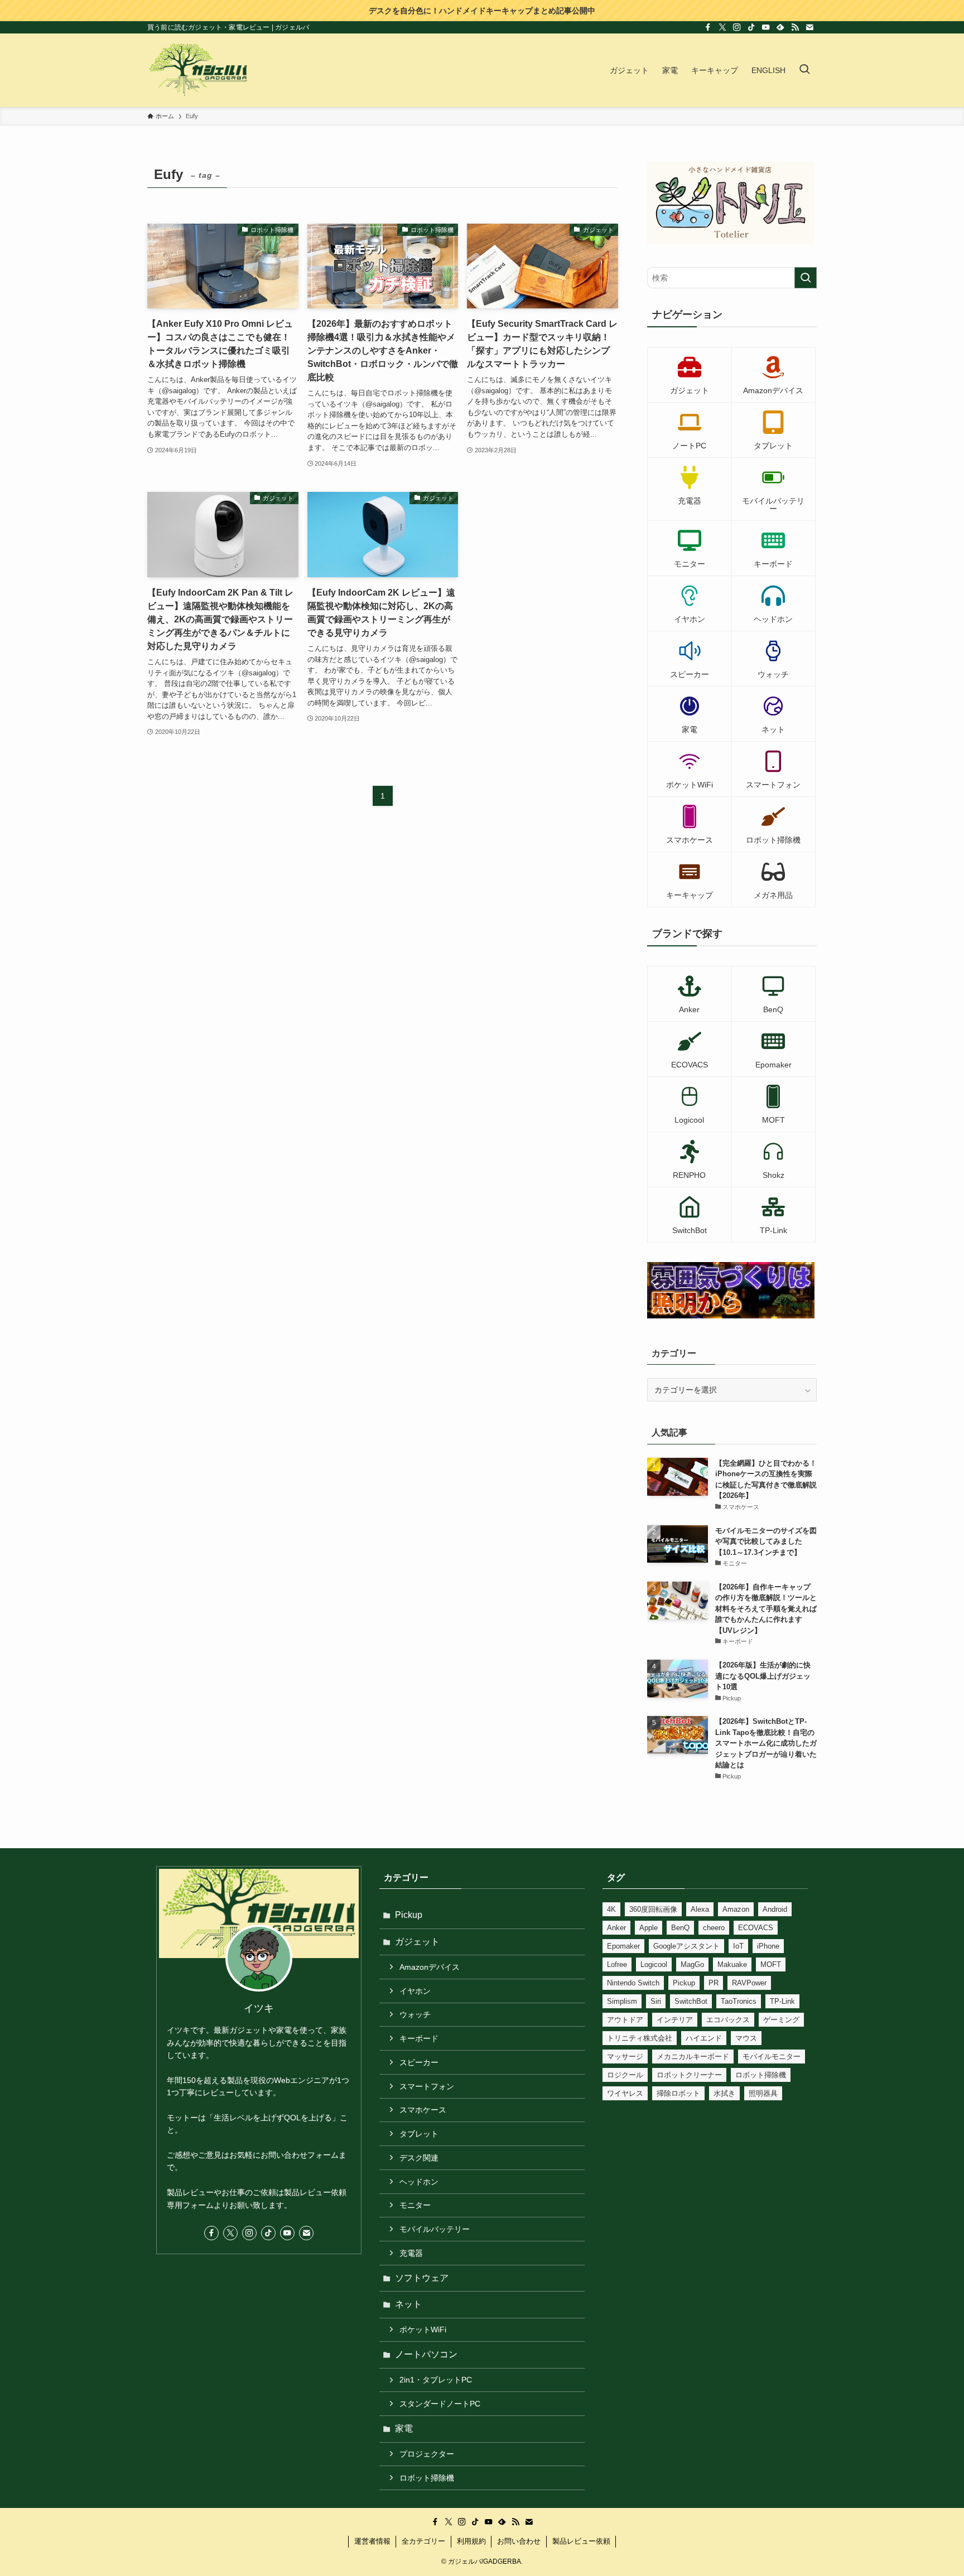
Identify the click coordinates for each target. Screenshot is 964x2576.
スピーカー (419, 2062)
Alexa (700, 1909)
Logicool (654, 1964)
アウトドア (625, 2020)
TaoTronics (739, 2001)
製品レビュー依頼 (581, 2541)
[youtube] (766, 27)
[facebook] (708, 27)
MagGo (692, 1964)
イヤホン (415, 1991)
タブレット (419, 2134)
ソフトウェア (422, 2278)
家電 (404, 2428)
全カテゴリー (423, 2541)
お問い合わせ (519, 2541)
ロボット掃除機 (427, 2478)
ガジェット (417, 1942)
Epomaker (623, 1946)
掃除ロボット (678, 2093)
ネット (408, 2304)
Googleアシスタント (686, 1946)
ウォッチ (415, 2014)
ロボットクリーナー (689, 2075)
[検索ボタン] (804, 70)
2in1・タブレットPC (436, 2380)
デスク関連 (419, 2158)
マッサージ (625, 2057)
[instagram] (737, 27)
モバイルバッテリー (435, 2229)
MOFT (771, 1964)
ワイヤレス (625, 2093)
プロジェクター (427, 2454)
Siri (656, 2001)
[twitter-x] (722, 27)
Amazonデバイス (430, 1967)
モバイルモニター (772, 2057)
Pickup (409, 1915)
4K (611, 1909)
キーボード (419, 2038)
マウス (746, 2038)
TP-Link (782, 2001)
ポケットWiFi (423, 2329)
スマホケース (423, 2110)
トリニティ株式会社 (640, 2038)
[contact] (809, 27)
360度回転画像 (653, 1909)
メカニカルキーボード (693, 2057)
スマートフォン (427, 2086)
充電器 (411, 2253)
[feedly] (780, 27)
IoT (738, 1946)
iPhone (768, 1946)
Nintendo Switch (633, 1983)
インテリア (675, 2020)
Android (775, 1909)
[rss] (795, 27)
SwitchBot (691, 2001)
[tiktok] (751, 27)
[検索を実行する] (806, 278)
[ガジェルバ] (198, 70)
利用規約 (471, 2541)
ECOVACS (756, 1928)
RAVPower (749, 1983)
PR (714, 1983)
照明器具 (763, 2093)
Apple (649, 1928)
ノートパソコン (426, 2354)
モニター (415, 2205)
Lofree (617, 1964)
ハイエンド (704, 2038)
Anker (616, 1928)
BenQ (680, 1928)
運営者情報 (372, 2541)
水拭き (724, 2093)
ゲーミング (781, 2020)
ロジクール (625, 2075)
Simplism (622, 2001)
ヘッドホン (419, 2182)
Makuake (732, 1964)
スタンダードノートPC (440, 2404)
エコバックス (728, 2020)
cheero (714, 1928)
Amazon (736, 1909)
